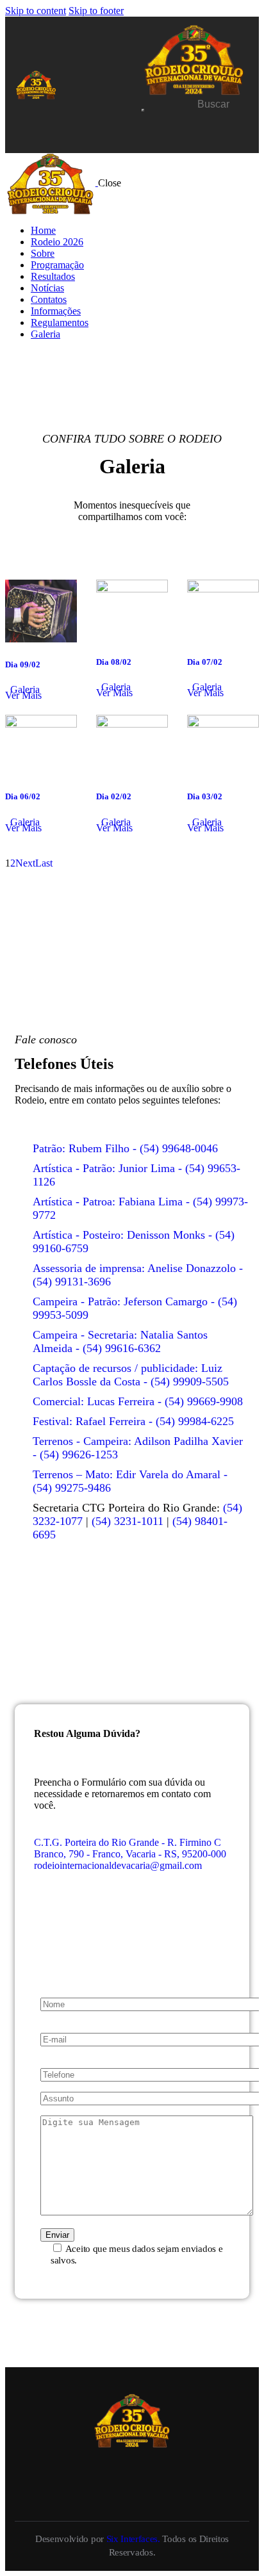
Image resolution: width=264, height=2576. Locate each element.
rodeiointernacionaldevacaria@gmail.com (118, 1865)
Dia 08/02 (114, 662)
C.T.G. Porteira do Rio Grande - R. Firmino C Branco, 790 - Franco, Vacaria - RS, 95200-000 (130, 1848)
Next (25, 863)
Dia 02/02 (114, 796)
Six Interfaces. (133, 2539)
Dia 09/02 (23, 664)
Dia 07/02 (205, 662)
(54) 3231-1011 (128, 1521)
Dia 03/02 (205, 796)
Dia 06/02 (23, 796)
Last (44, 863)
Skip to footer (96, 11)
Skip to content (36, 11)
